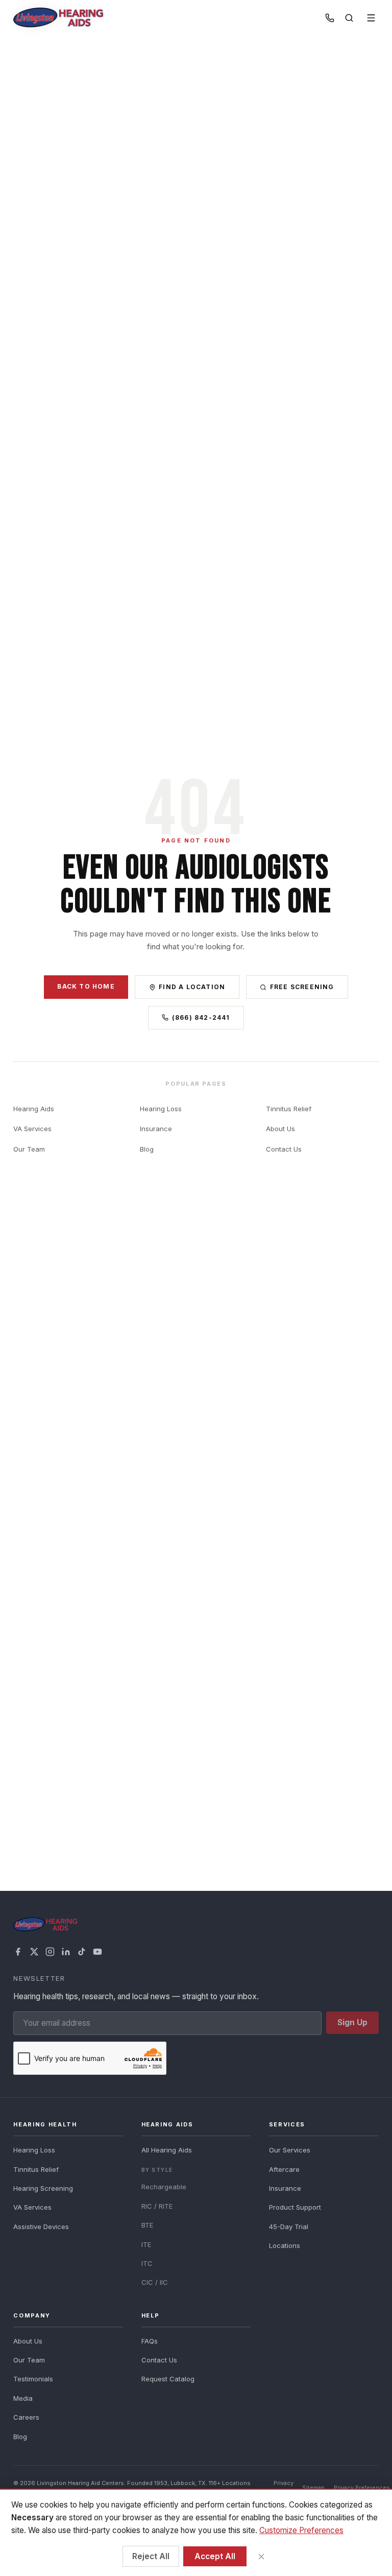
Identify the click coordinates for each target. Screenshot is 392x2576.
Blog (147, 1149)
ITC (147, 2263)
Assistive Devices (41, 2227)
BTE (147, 2225)
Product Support (295, 2207)
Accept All (215, 2556)
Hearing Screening (43, 2188)
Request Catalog (168, 2379)
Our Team (29, 1149)
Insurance (156, 1129)
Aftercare (284, 2169)
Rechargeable (164, 2187)
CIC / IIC (155, 2282)
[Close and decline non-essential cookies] (261, 2556)
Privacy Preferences (362, 2488)
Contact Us (284, 1149)
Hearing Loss (161, 1109)
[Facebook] (18, 1952)
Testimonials (33, 2379)
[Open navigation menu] (371, 18)
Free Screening (302, 987)
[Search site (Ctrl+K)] (349, 18)
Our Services (290, 2150)
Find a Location (192, 987)
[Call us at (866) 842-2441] (330, 18)
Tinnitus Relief (289, 1109)
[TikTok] (82, 1952)
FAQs (150, 2341)
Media (23, 2398)
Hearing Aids (34, 1109)
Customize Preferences (301, 2530)
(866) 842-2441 (201, 1017)
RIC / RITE (157, 2206)
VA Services (32, 1129)
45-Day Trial (289, 2227)
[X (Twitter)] (34, 1952)
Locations (285, 2245)
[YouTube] (97, 1952)
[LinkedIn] (66, 1952)
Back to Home (86, 986)
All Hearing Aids (167, 2150)
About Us (280, 1129)
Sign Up (352, 2022)
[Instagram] (50, 1952)
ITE (146, 2244)
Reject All (151, 2556)
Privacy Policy (284, 2487)
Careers (26, 2417)
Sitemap (313, 2488)
